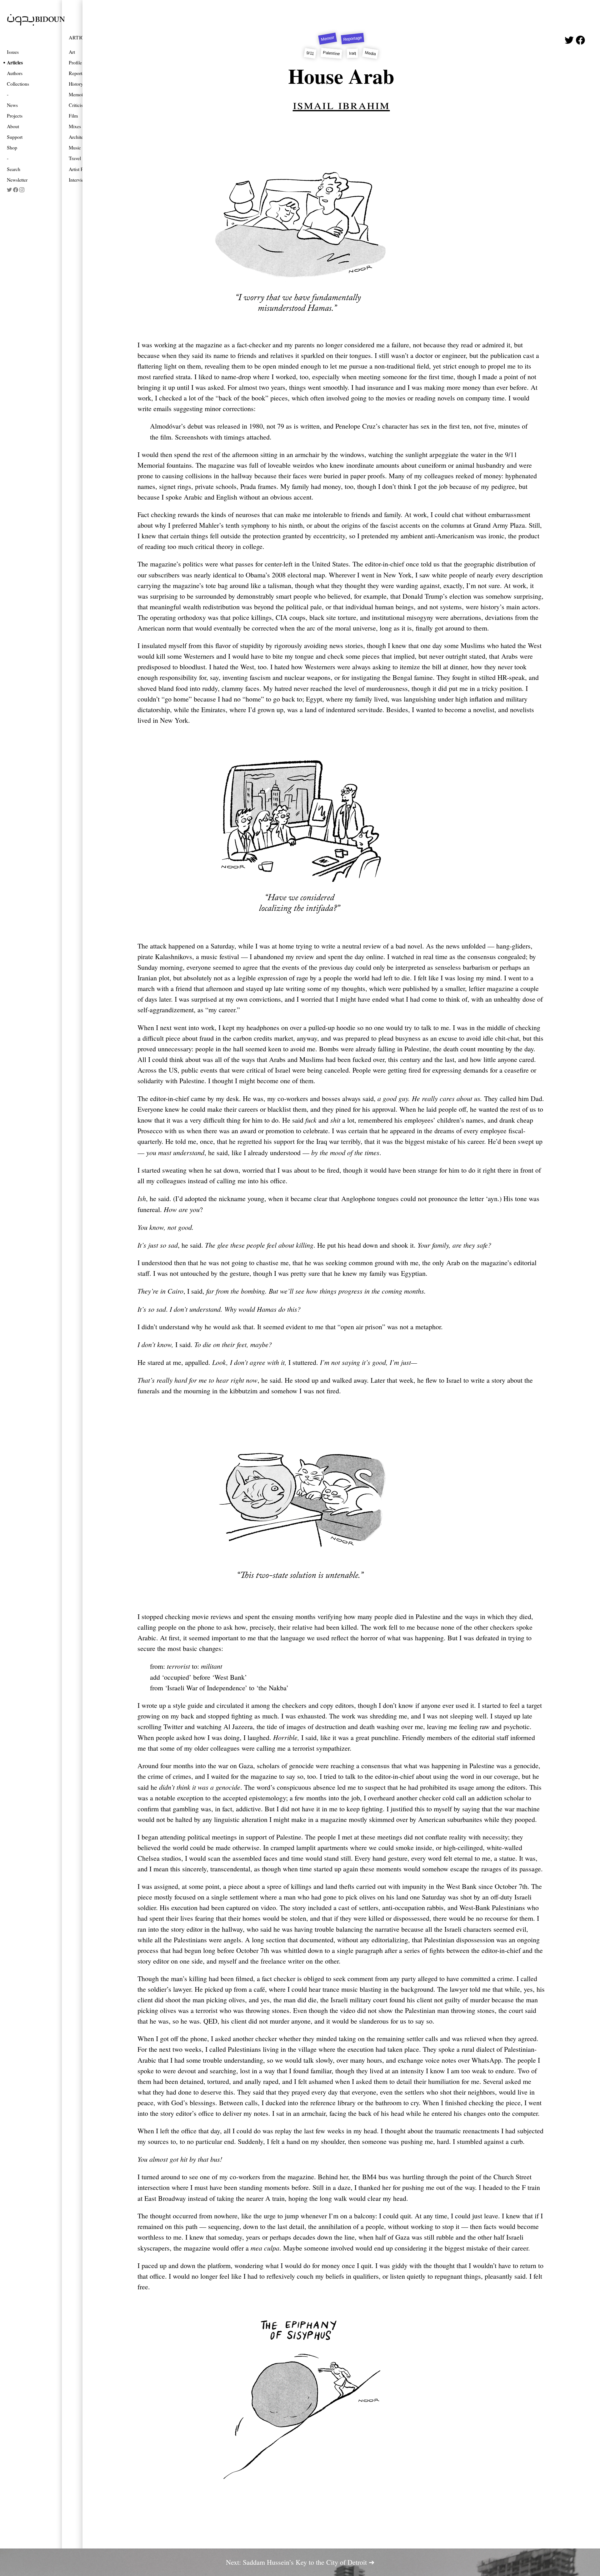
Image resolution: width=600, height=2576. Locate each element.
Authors (15, 73)
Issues (13, 52)
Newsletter (17, 180)
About (13, 126)
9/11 (310, 53)
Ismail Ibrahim (341, 104)
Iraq (353, 53)
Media (370, 53)
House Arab (341, 76)
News (12, 105)
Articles (15, 62)
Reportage (352, 39)
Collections (18, 84)
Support (15, 137)
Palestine (331, 53)
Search (14, 169)
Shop (12, 147)
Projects (15, 116)
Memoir (328, 38)
